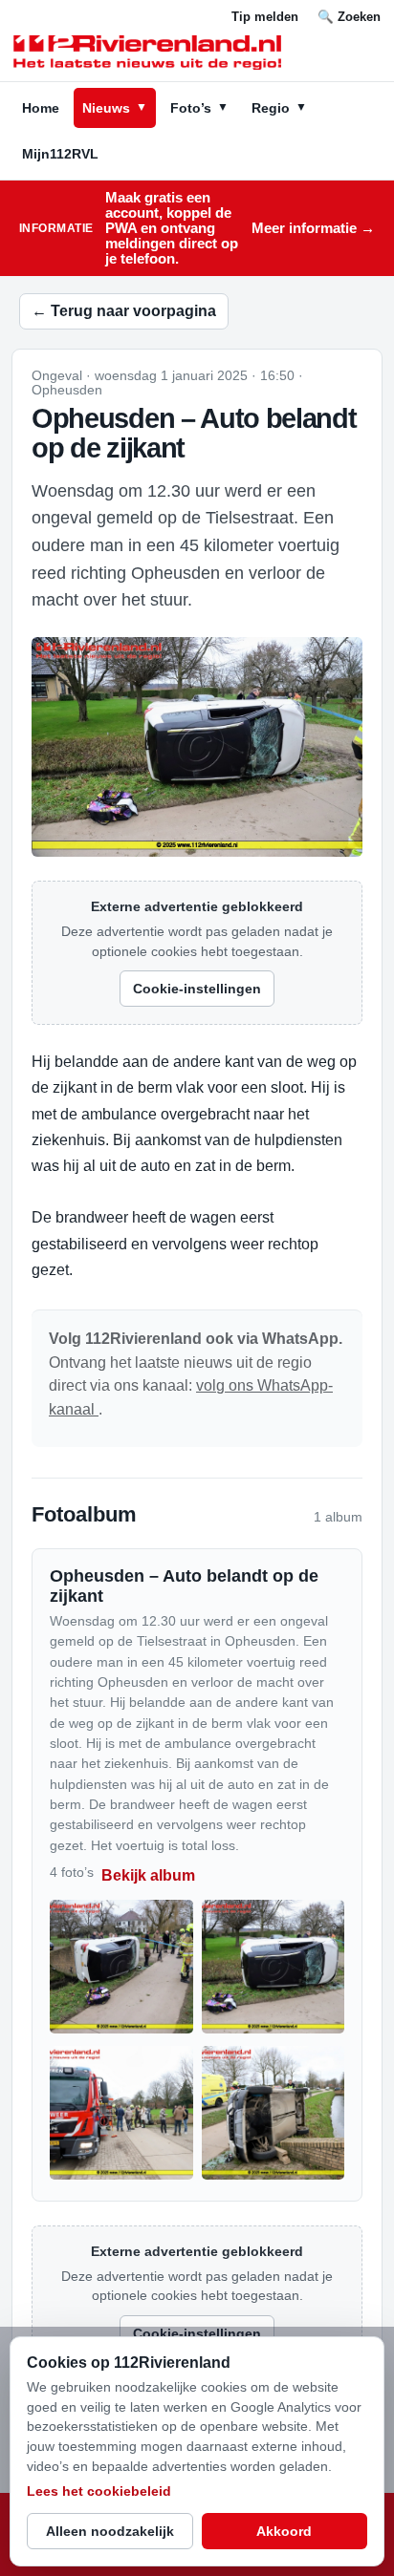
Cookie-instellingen (197, 989)
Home (41, 108)
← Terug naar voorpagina (124, 311)
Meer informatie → (313, 228)
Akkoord (284, 2531)
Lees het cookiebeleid (99, 2491)
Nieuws (115, 108)
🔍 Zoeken (349, 17)
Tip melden (265, 17)
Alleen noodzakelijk (110, 2531)
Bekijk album (148, 1875)
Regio (279, 108)
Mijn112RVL (60, 154)
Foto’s (199, 108)
